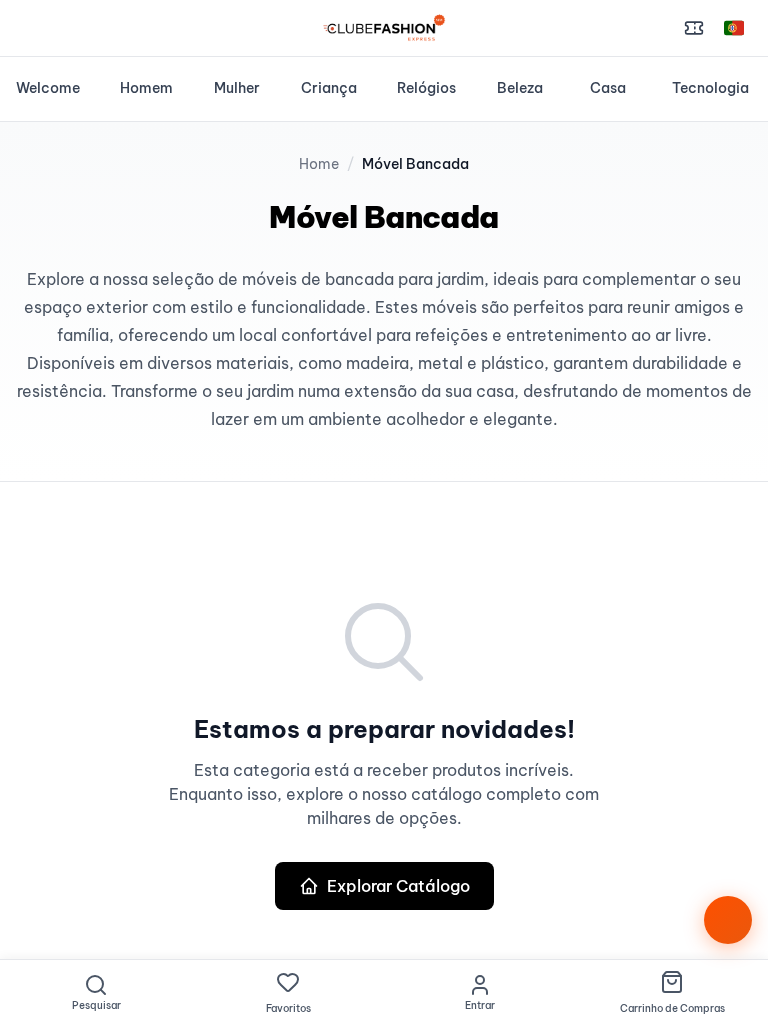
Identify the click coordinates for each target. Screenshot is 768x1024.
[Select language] (734, 28)
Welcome (48, 88)
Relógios (426, 88)
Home (319, 164)
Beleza (520, 88)
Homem (146, 88)
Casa (608, 88)
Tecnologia (710, 88)
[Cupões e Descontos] (694, 28)
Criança (329, 88)
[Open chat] (728, 920)
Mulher (237, 88)
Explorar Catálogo (398, 886)
